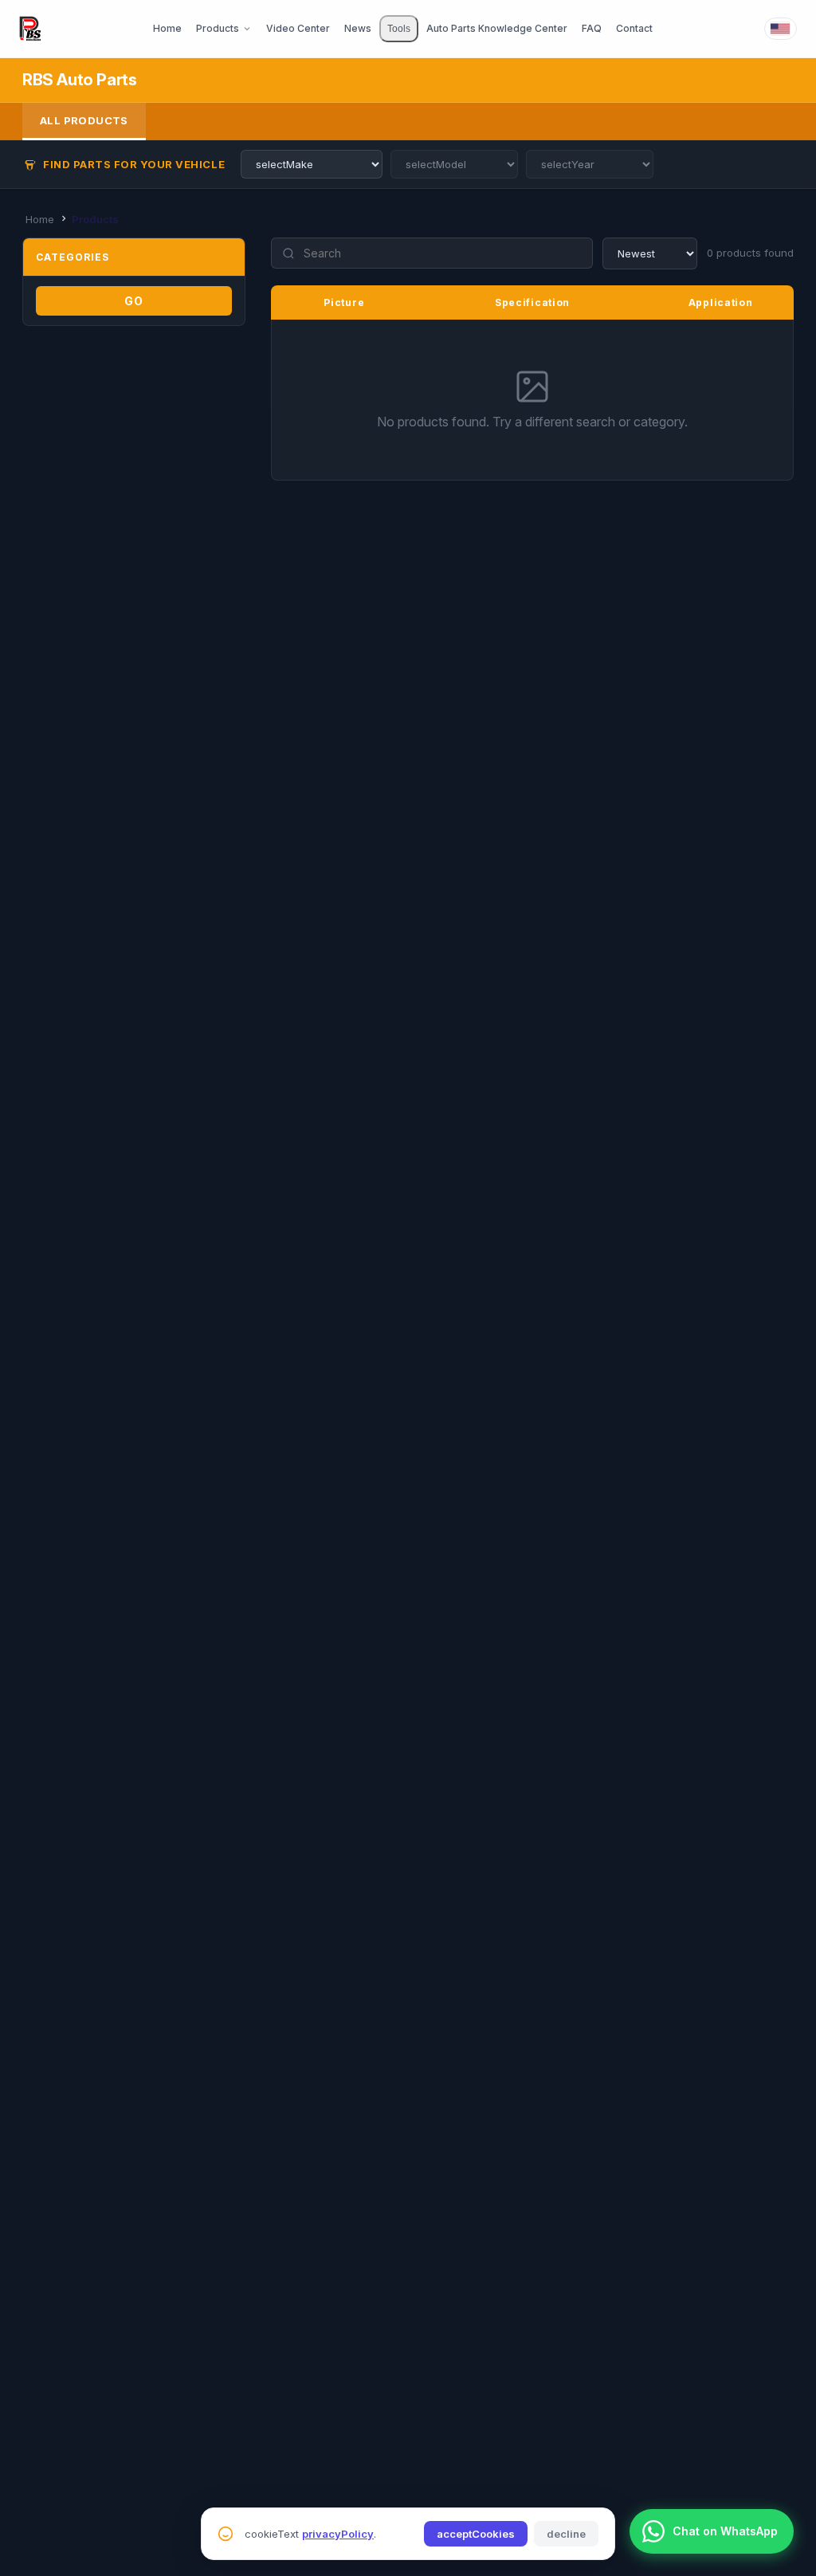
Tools (399, 29)
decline (566, 2534)
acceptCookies (476, 2534)
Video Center (298, 28)
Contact (634, 28)
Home (167, 28)
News (358, 28)
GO (134, 301)
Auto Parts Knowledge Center (497, 28)
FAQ (592, 28)
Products (218, 28)
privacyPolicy (338, 2534)
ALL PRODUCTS (84, 120)
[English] (781, 29)
